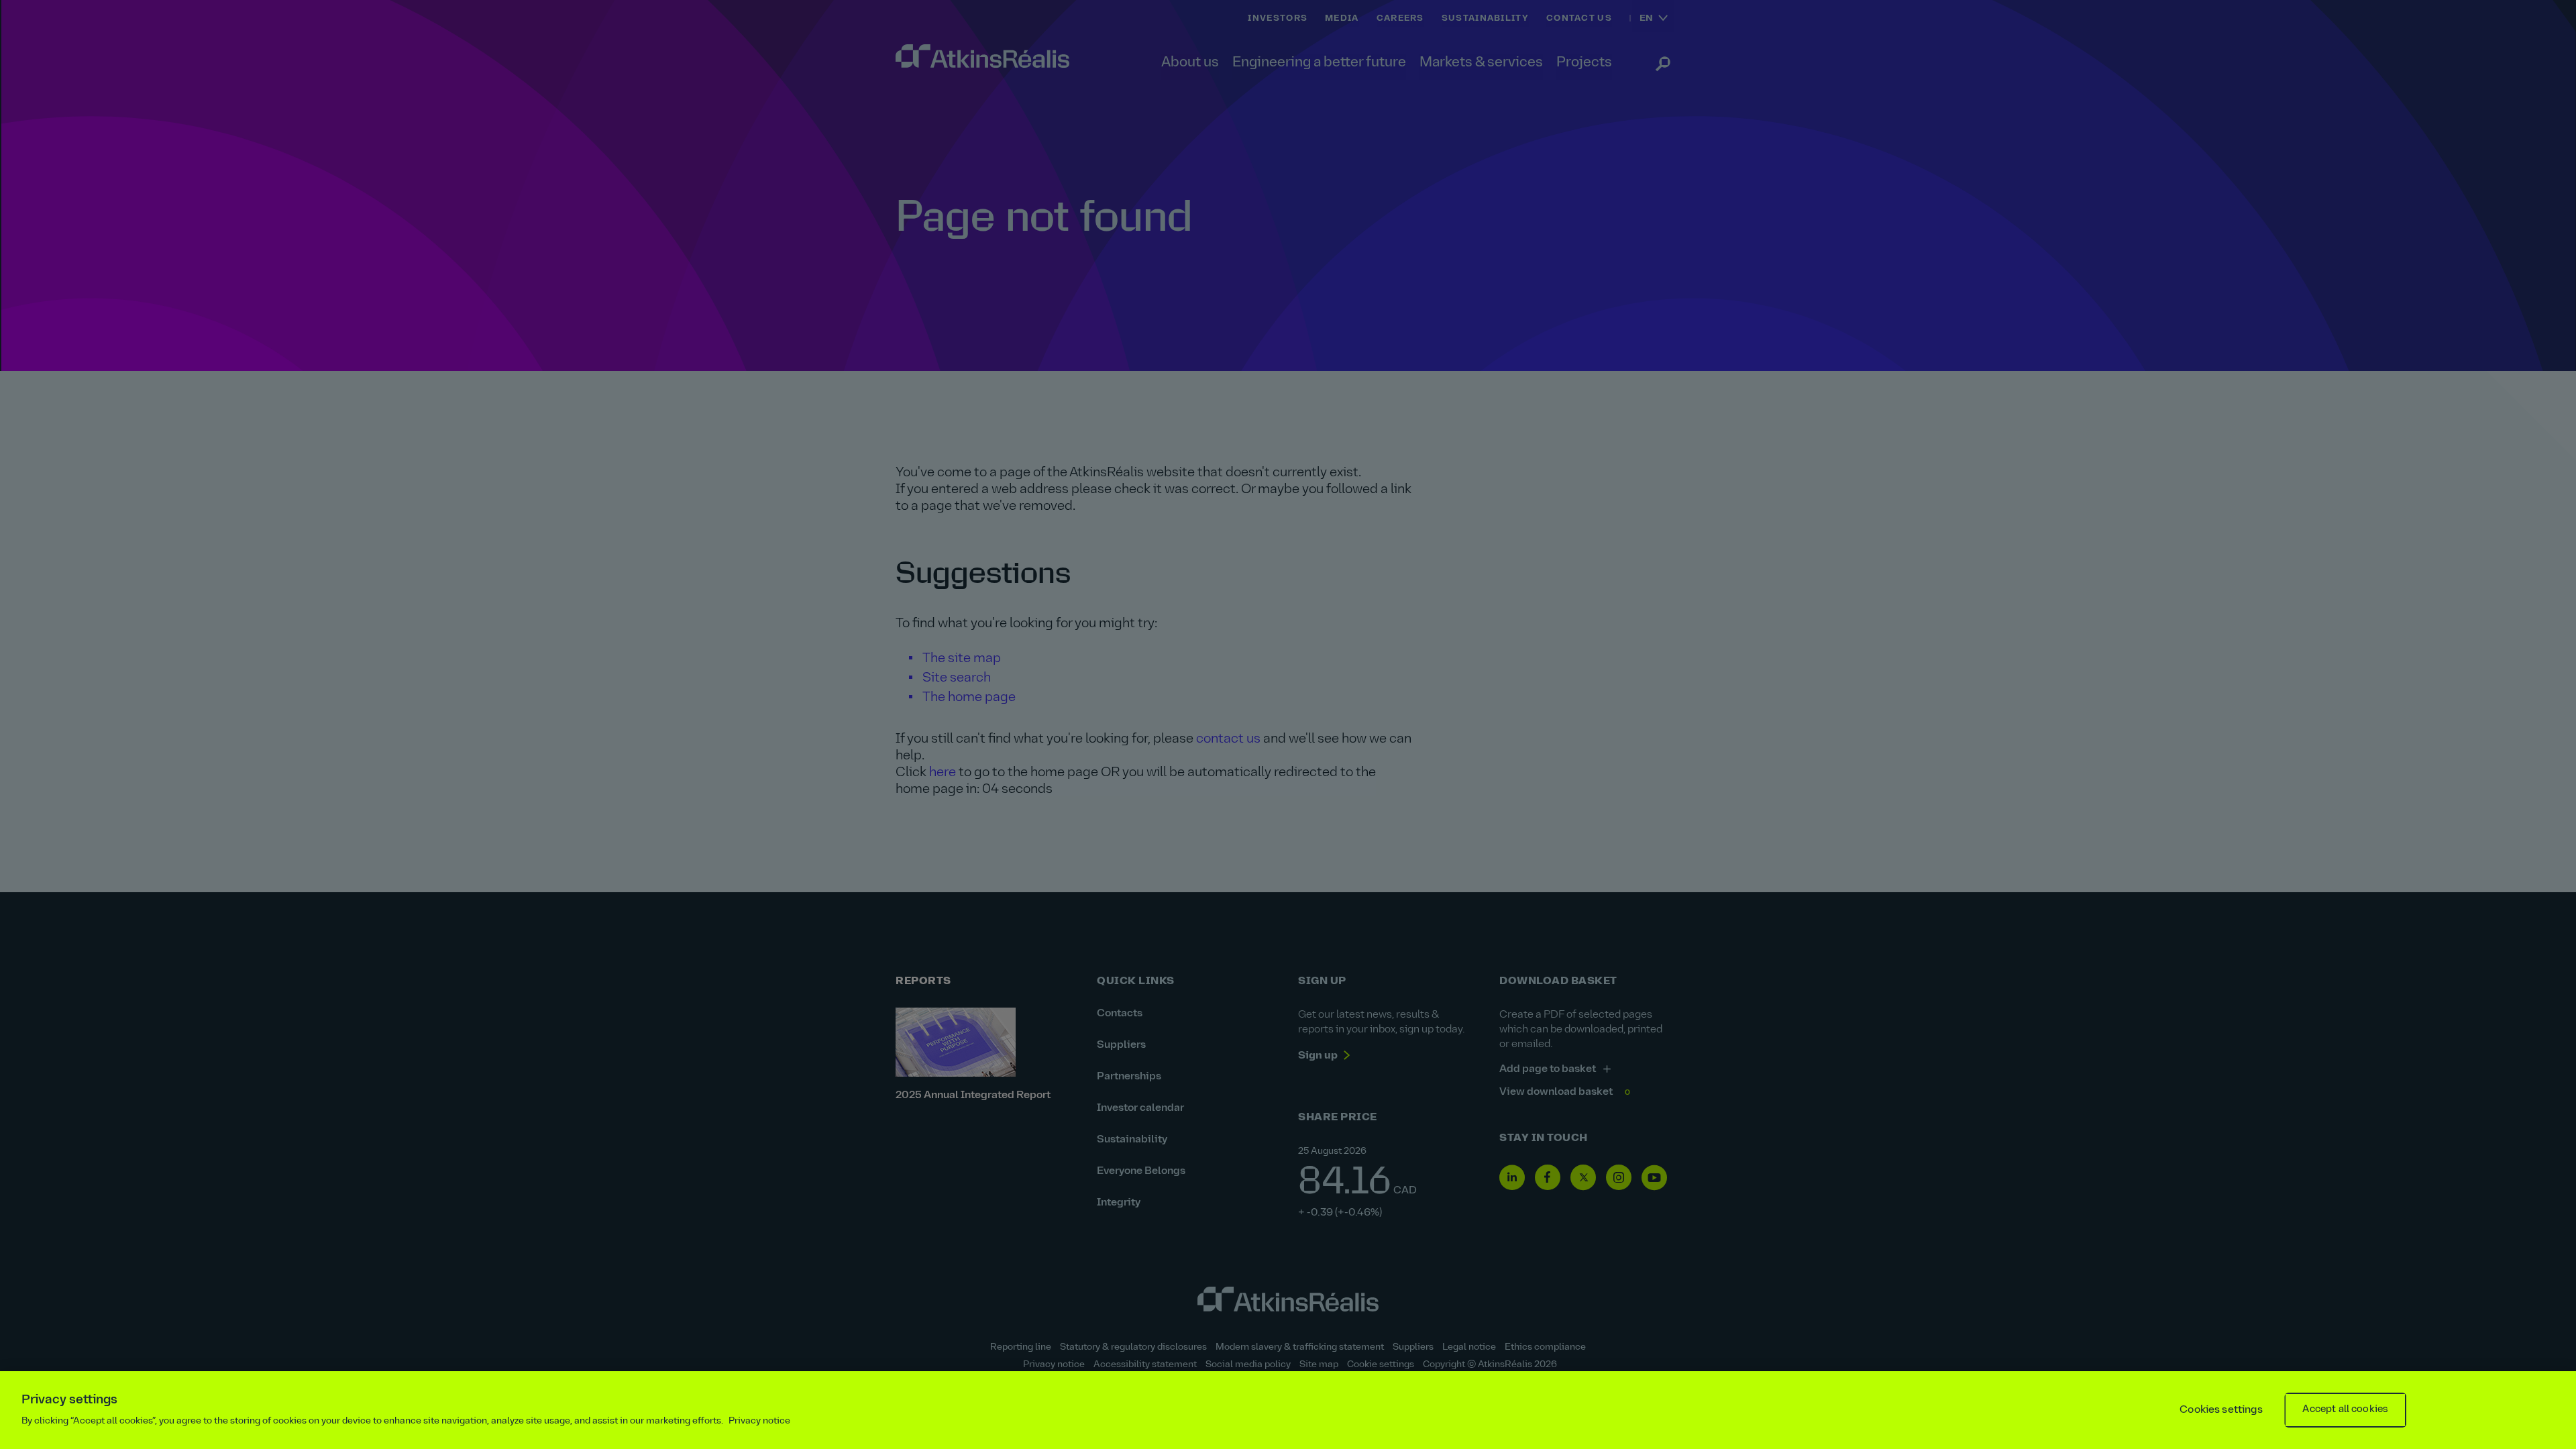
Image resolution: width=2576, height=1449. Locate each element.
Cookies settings (2221, 1410)
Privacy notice (759, 1421)
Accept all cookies (2345, 1410)
